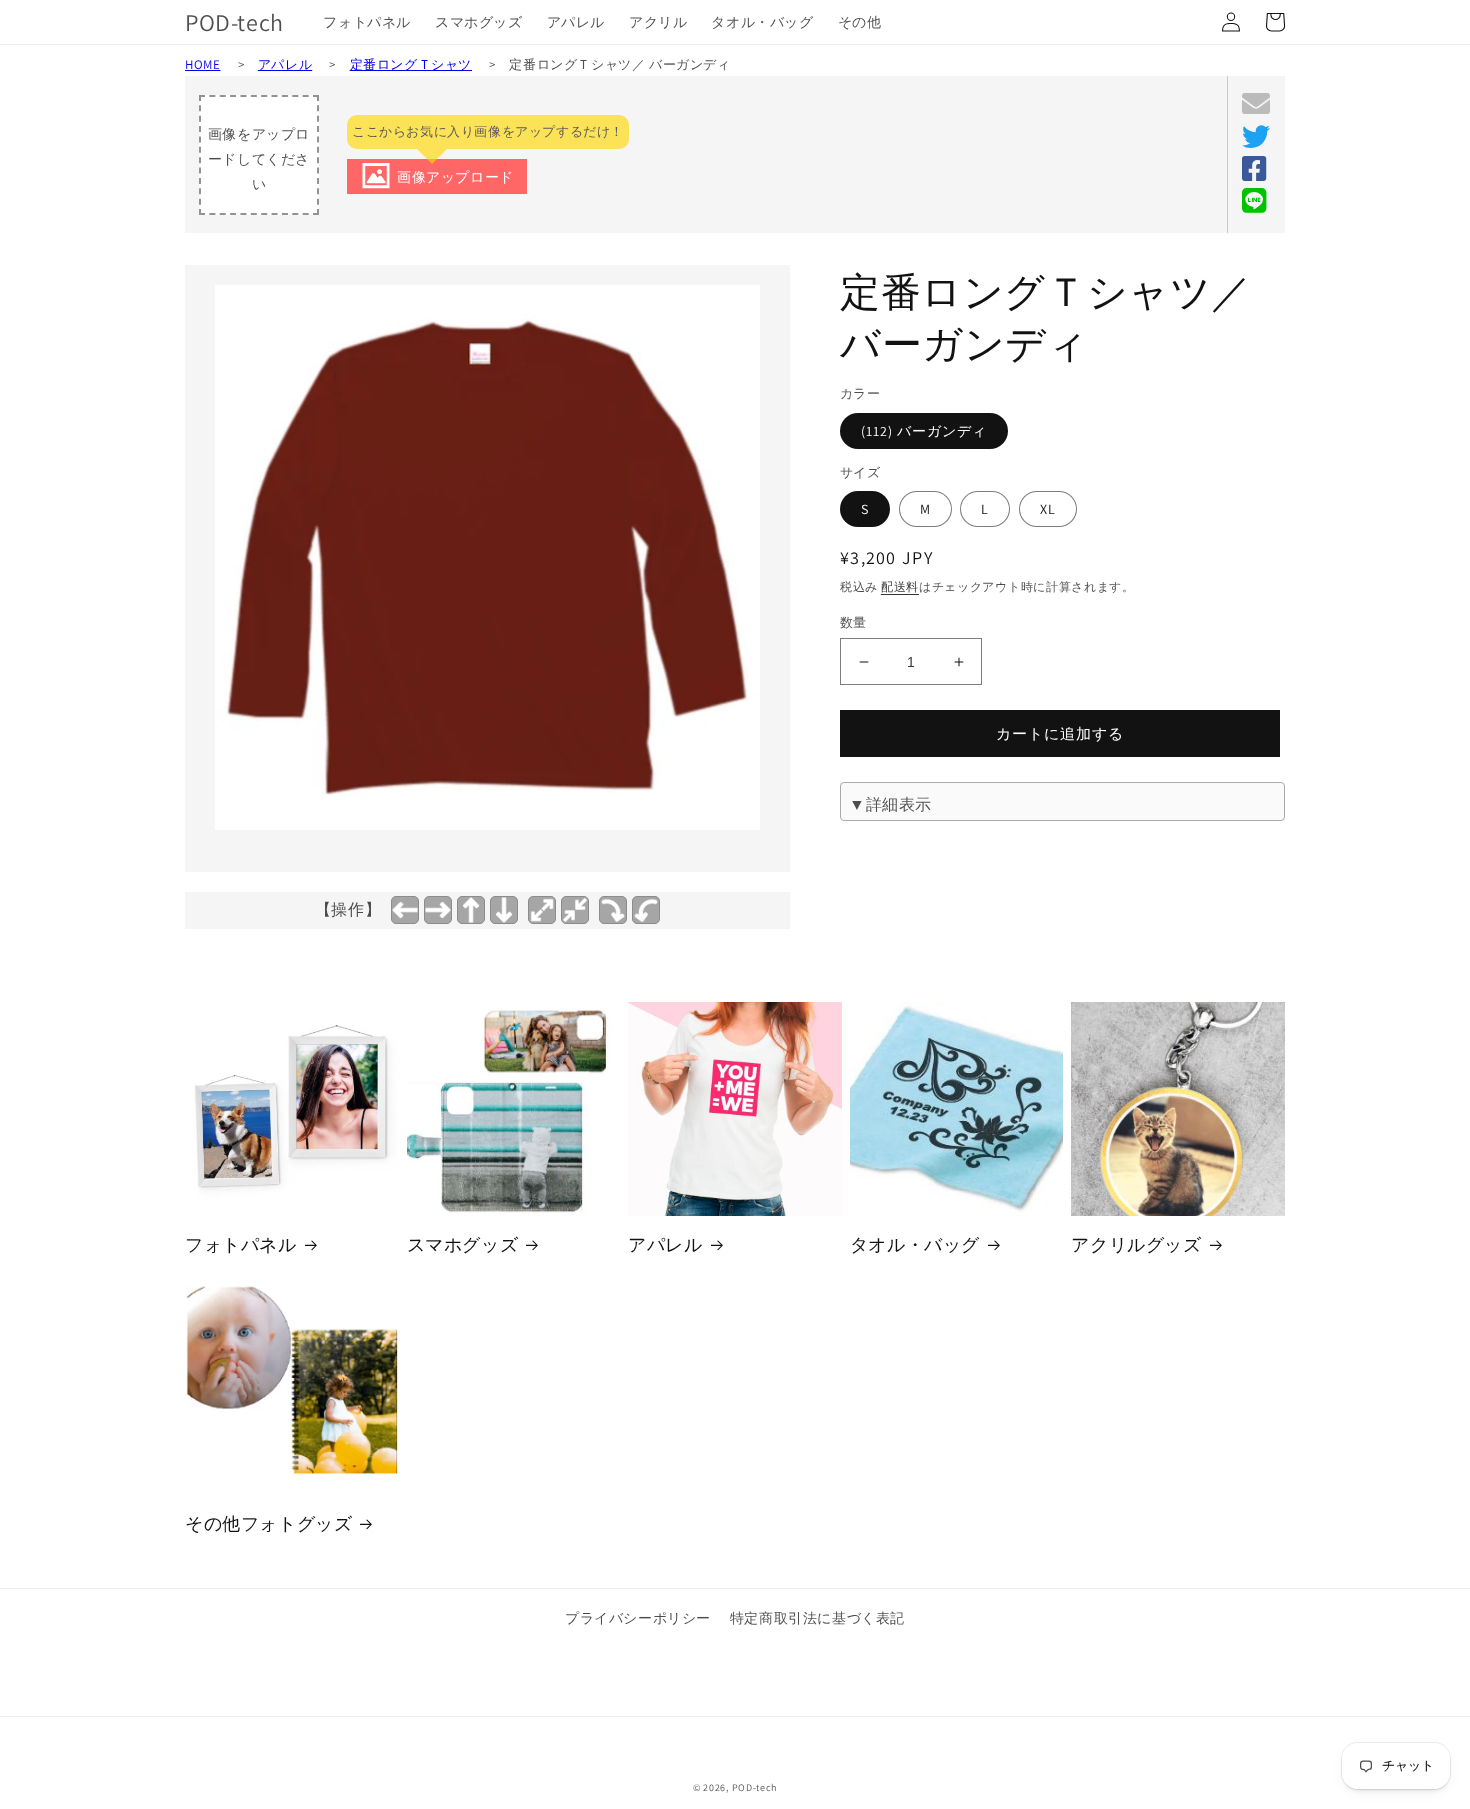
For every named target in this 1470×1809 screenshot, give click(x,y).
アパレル (285, 64)
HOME (202, 64)
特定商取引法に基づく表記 (817, 1618)
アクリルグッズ (1136, 1244)
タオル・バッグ (915, 1244)
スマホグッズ (463, 1244)
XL (1048, 509)
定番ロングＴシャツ (411, 64)
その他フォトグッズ (268, 1523)
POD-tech (755, 1787)
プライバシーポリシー (638, 1618)
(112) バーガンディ (924, 431)
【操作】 (348, 909)
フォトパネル (241, 1244)
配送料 (900, 586)
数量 (853, 622)
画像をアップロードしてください (259, 159)
